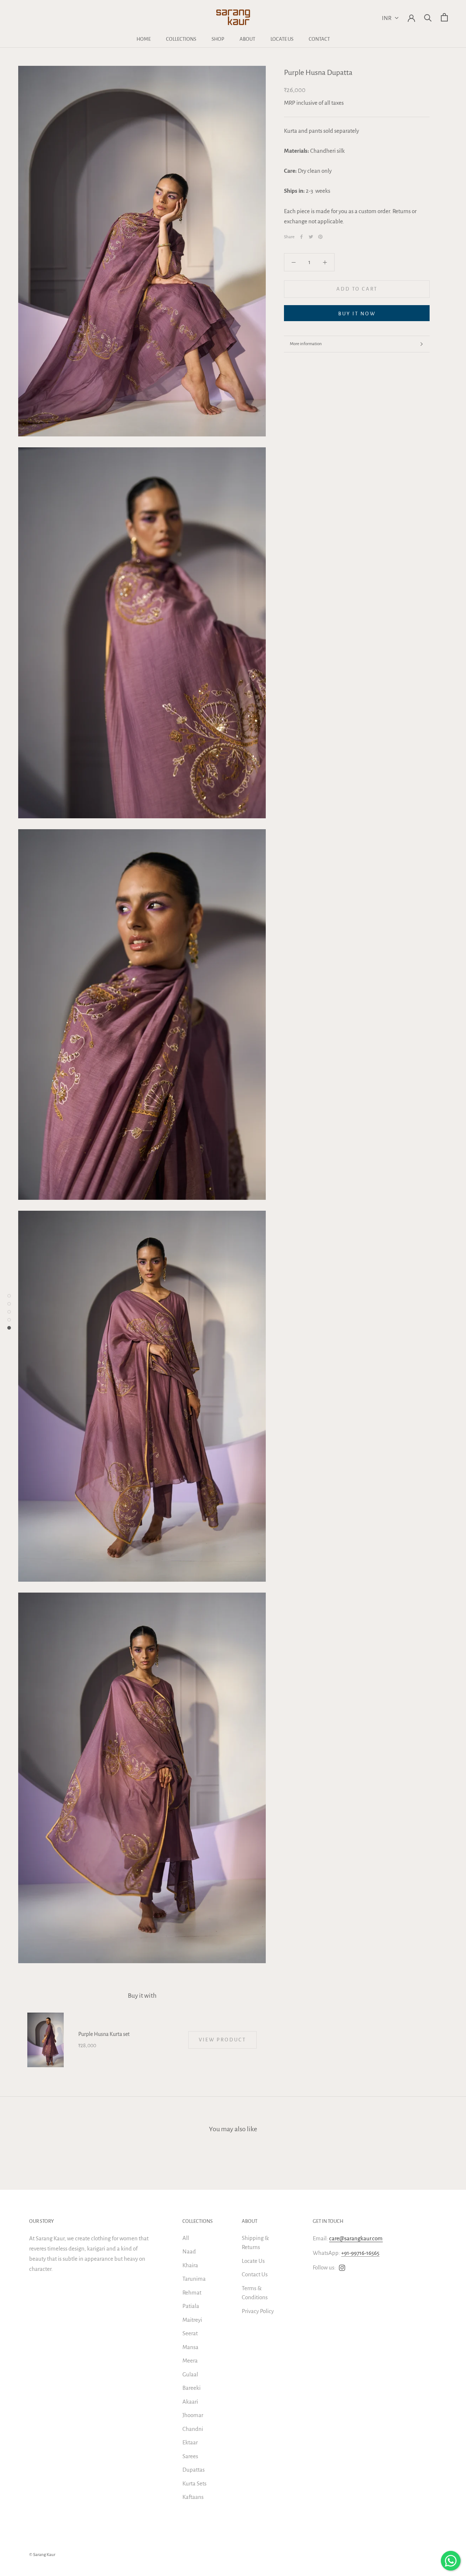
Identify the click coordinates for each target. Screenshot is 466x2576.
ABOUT (247, 39)
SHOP (218, 39)
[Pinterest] (320, 237)
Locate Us (253, 2261)
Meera (190, 2361)
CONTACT (319, 39)
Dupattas (193, 2470)
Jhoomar (193, 2415)
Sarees (190, 2456)
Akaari (190, 2402)
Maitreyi (192, 2320)
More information (306, 344)
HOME (144, 39)
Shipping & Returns (255, 2243)
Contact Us (255, 2274)
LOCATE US (282, 39)
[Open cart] (444, 17)
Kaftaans (193, 2497)
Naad (189, 2251)
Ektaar (190, 2442)
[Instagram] (342, 2268)
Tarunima (194, 2279)
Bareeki (191, 2388)
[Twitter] (311, 237)
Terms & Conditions (255, 2293)
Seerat (190, 2333)
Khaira (190, 2265)
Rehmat (192, 2293)
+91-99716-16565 (360, 2253)
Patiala (191, 2306)
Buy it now (357, 314)
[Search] (428, 17)
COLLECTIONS (181, 39)
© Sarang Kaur (42, 2555)
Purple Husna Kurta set (104, 2034)
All (186, 2238)
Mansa (190, 2347)
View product (222, 2040)
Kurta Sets (194, 2483)
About (250, 2221)
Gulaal (190, 2374)
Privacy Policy (258, 2311)
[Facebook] (301, 237)
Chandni (193, 2429)
